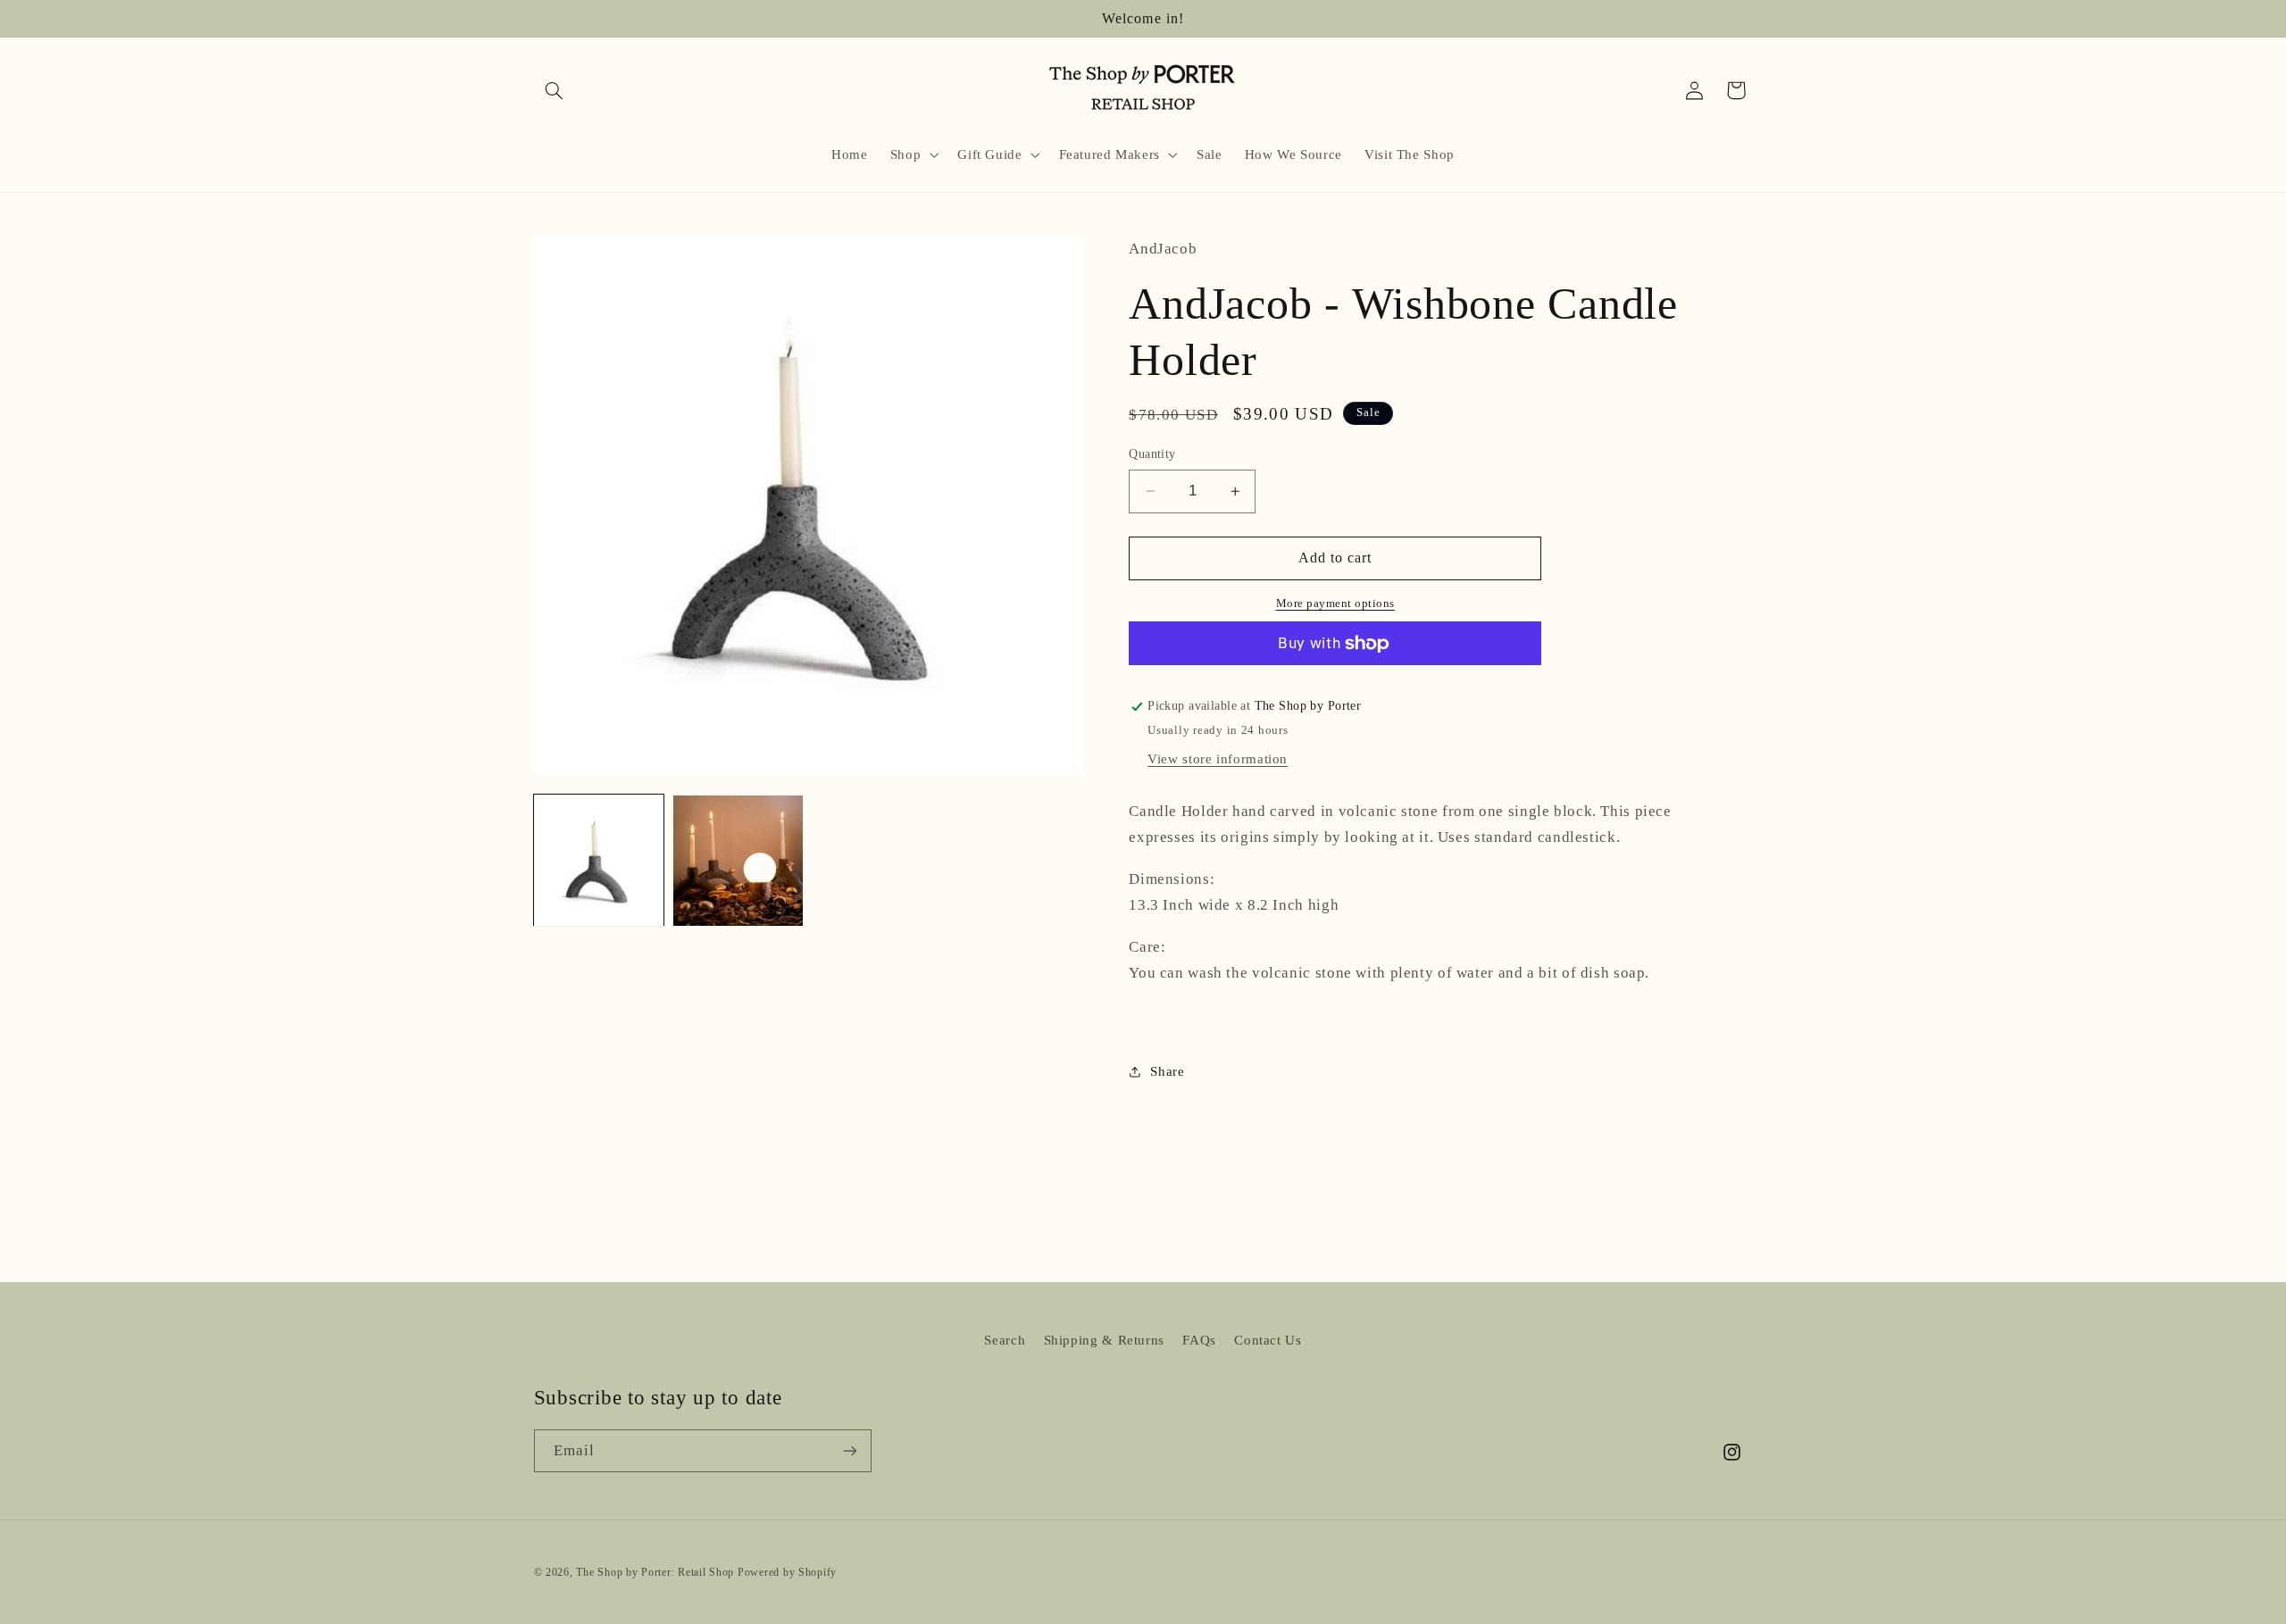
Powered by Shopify (787, 1571)
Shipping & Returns (1104, 1340)
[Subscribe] (849, 1451)
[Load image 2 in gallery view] (738, 861)
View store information (1218, 759)
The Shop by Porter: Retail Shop (655, 1571)
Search (1005, 1340)
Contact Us (1268, 1340)
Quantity (1152, 454)
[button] (555, 90)
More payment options (1336, 604)
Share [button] (1167, 1071)
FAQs (1199, 1340)
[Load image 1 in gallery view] (599, 861)
